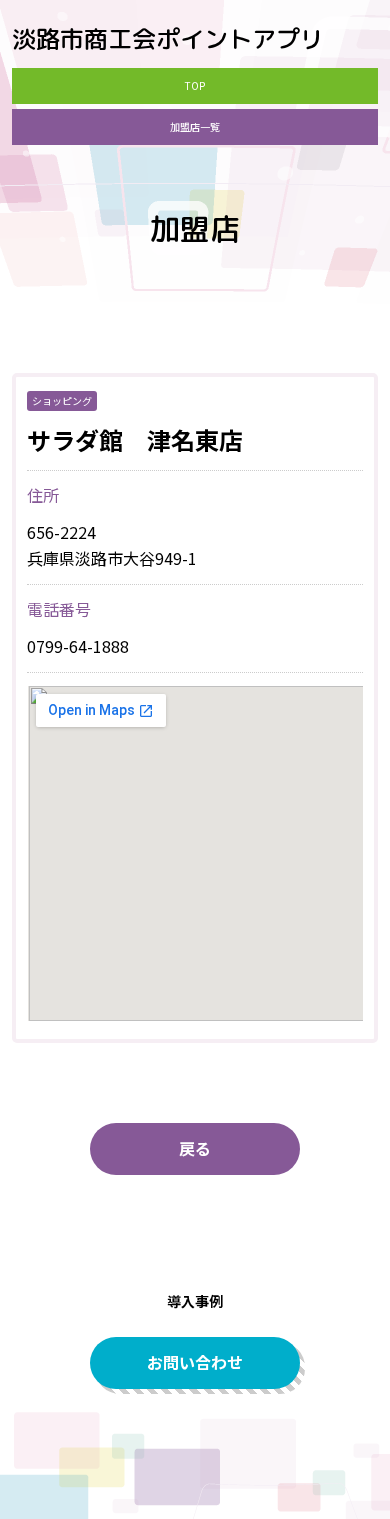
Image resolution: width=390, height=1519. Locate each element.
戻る (195, 1148)
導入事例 (195, 1301)
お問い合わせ (195, 1362)
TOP (195, 85)
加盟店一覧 (195, 126)
